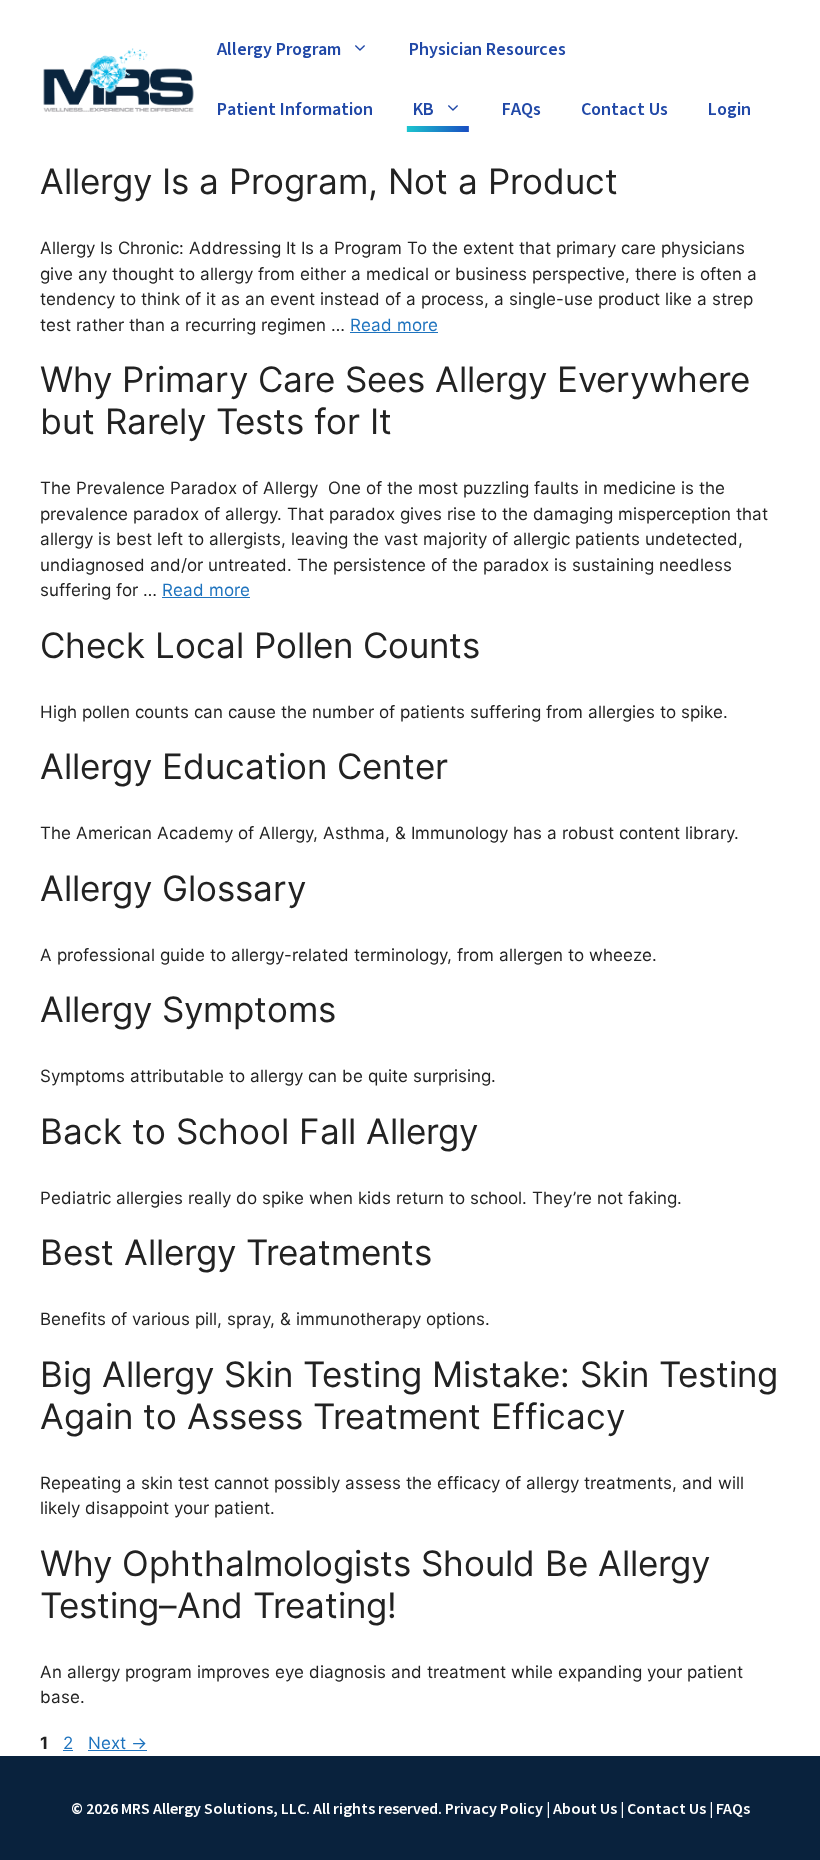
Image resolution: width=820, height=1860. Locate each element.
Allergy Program (279, 49)
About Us (585, 1808)
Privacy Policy (494, 1808)
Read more (394, 325)
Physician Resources (487, 49)
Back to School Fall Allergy (259, 1131)
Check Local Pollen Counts (260, 645)
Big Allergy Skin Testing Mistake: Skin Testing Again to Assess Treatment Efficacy (409, 1395)
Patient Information (295, 109)
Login (729, 109)
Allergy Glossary (173, 888)
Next (117, 1743)
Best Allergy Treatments (236, 1252)
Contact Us (624, 109)
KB (423, 109)
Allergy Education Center (244, 766)
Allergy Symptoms (188, 1009)
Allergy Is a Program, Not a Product (329, 181)
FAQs (521, 109)
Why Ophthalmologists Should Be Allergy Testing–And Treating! (375, 1584)
